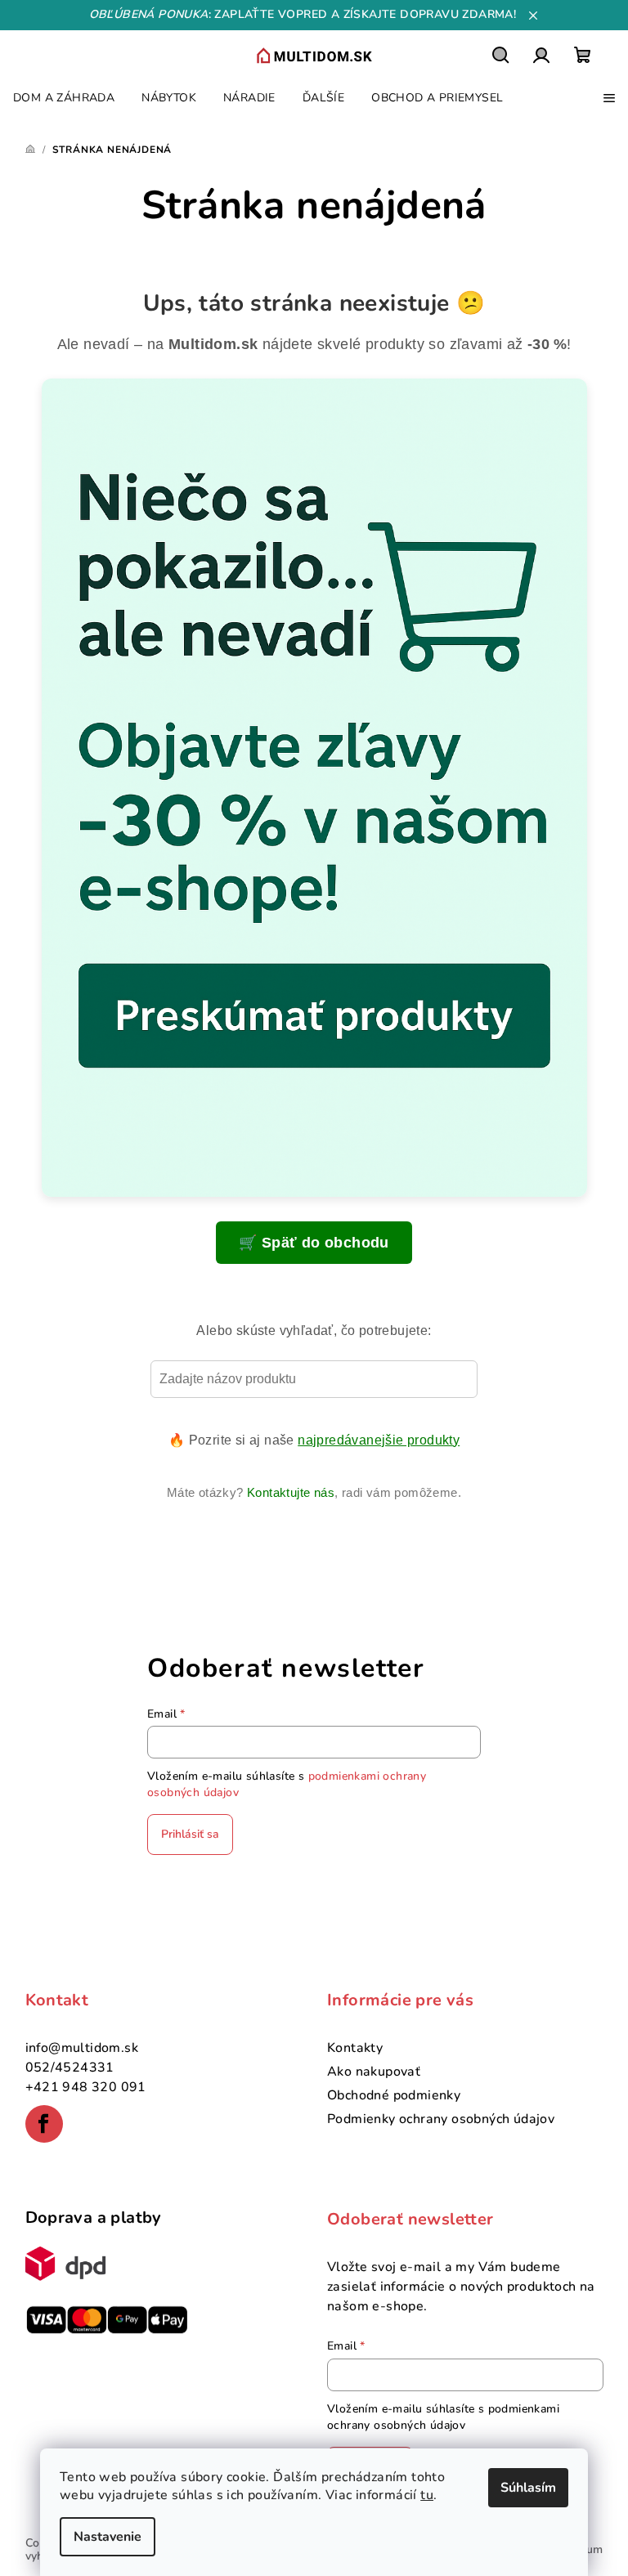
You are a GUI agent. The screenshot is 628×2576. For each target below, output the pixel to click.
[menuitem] (64, 98)
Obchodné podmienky (394, 2095)
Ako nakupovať (374, 2072)
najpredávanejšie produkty (379, 1440)
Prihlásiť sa (190, 1834)
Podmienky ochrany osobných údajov (441, 2119)
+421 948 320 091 (86, 2087)
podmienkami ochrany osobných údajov (443, 2417)
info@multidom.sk (82, 2048)
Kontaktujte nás (291, 1492)
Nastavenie (108, 2537)
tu (427, 2495)
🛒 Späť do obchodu (314, 1243)
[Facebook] (44, 2124)
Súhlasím (528, 2488)
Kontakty (355, 2048)
